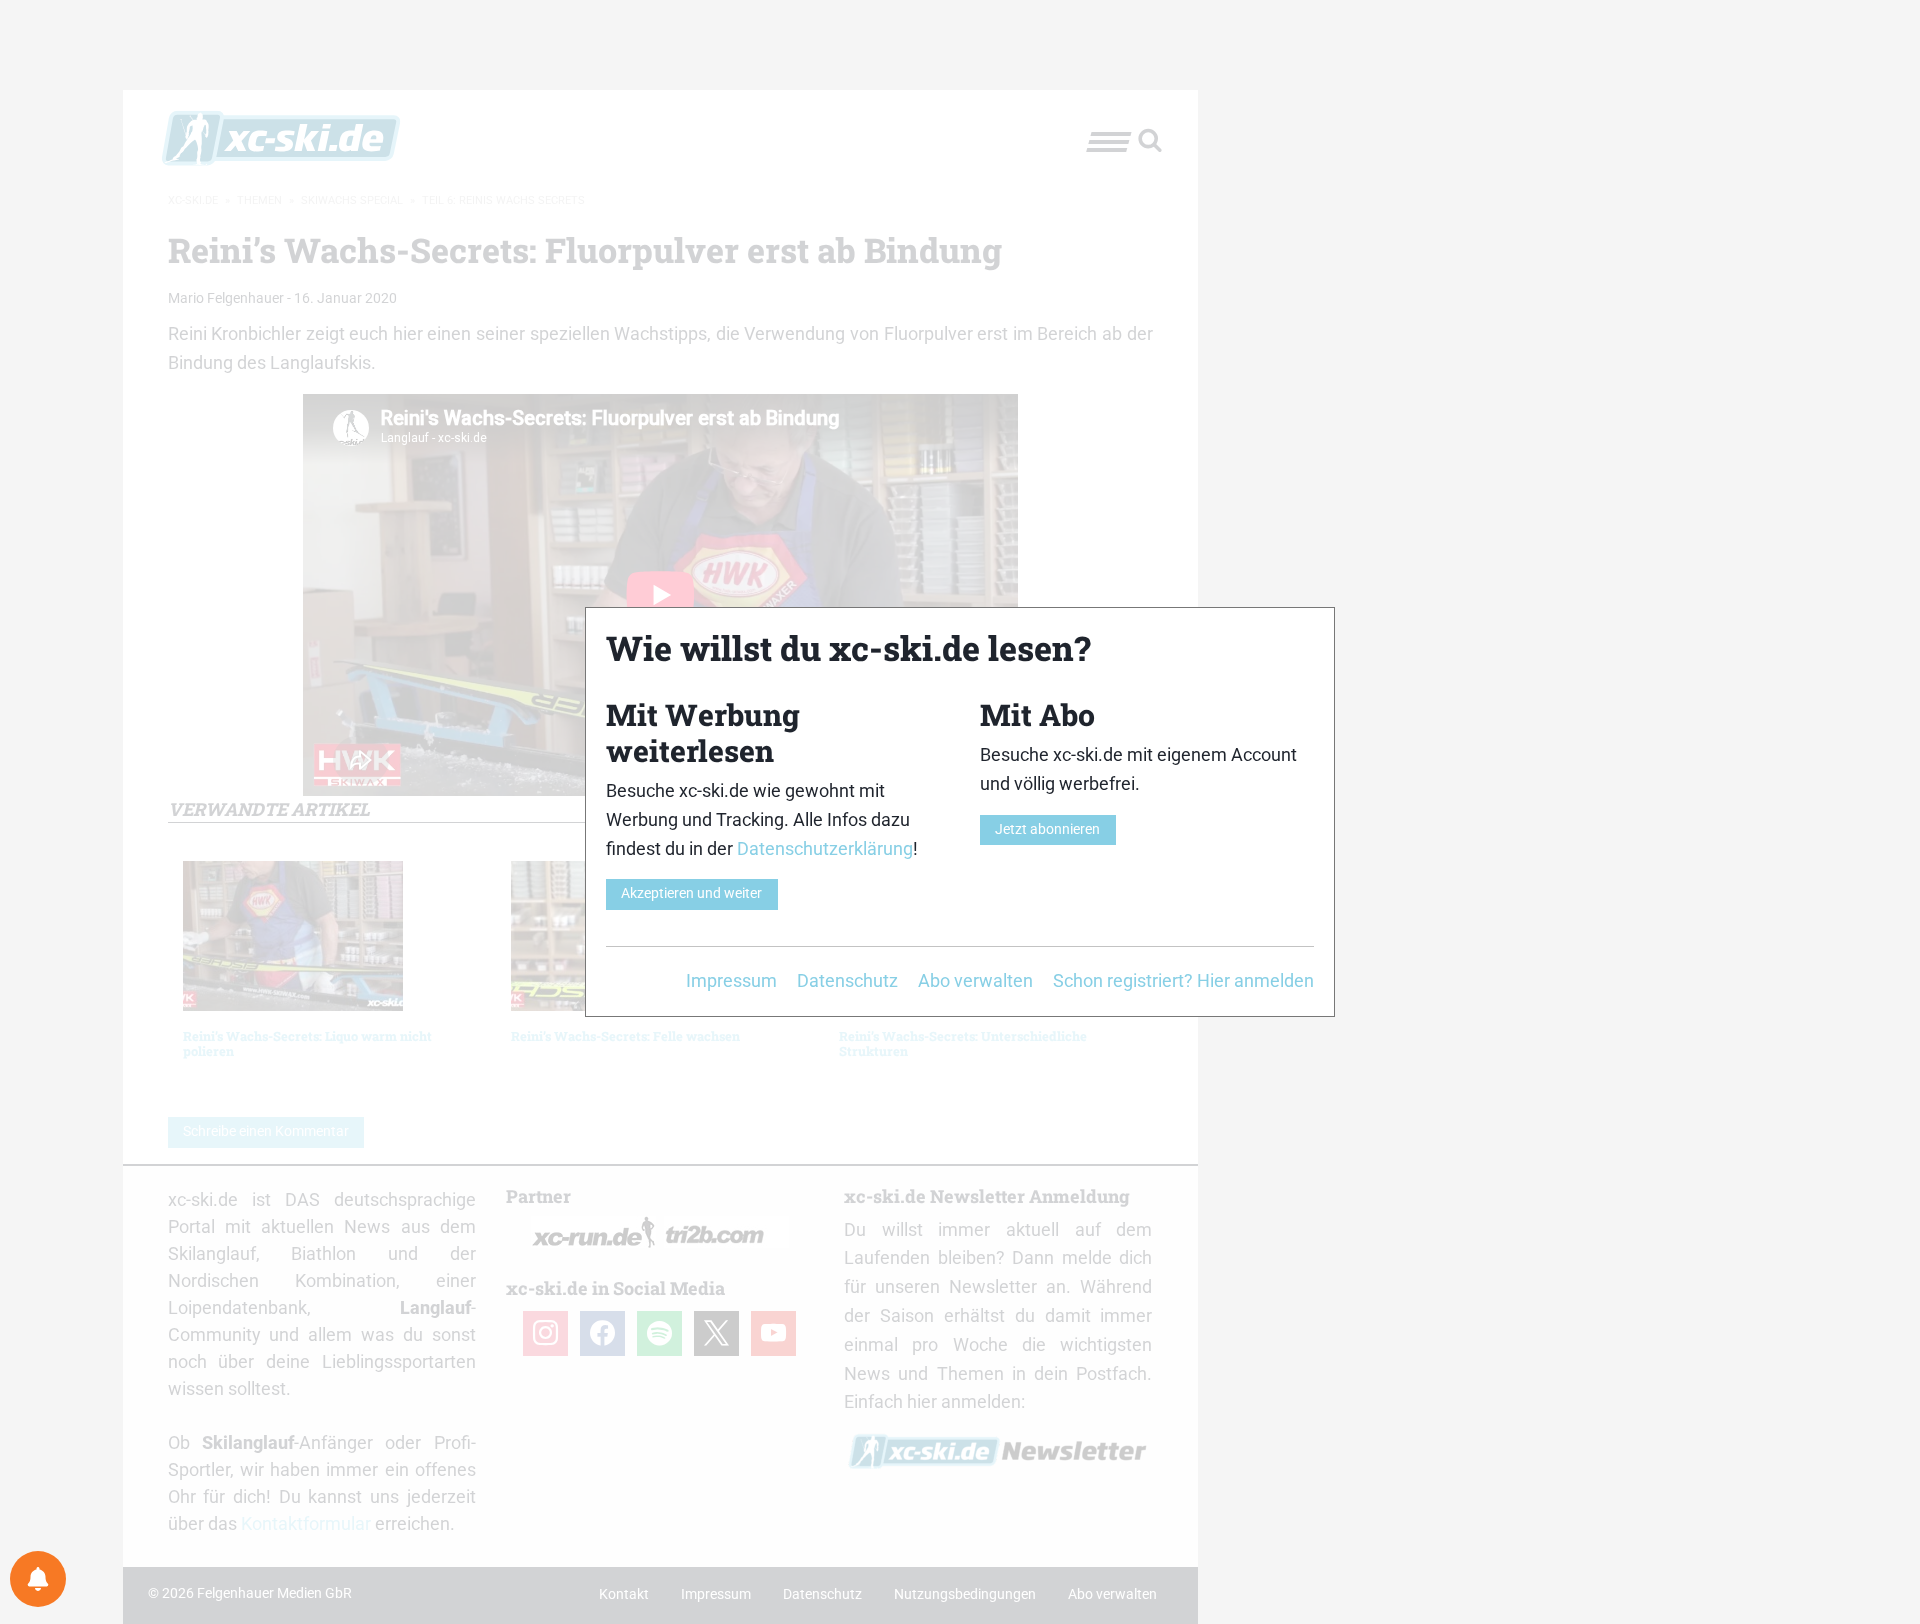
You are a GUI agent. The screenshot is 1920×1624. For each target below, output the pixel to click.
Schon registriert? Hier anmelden (1183, 980)
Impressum (731, 980)
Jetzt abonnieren (1047, 829)
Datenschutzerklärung (825, 848)
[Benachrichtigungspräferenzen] (38, 1579)
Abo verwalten (975, 980)
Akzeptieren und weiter (691, 893)
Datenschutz (847, 980)
